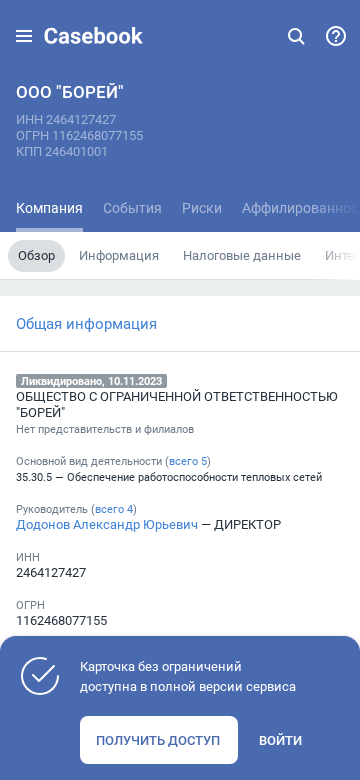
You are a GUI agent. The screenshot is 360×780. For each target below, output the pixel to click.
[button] (24, 36)
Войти (280, 740)
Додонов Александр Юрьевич (107, 524)
